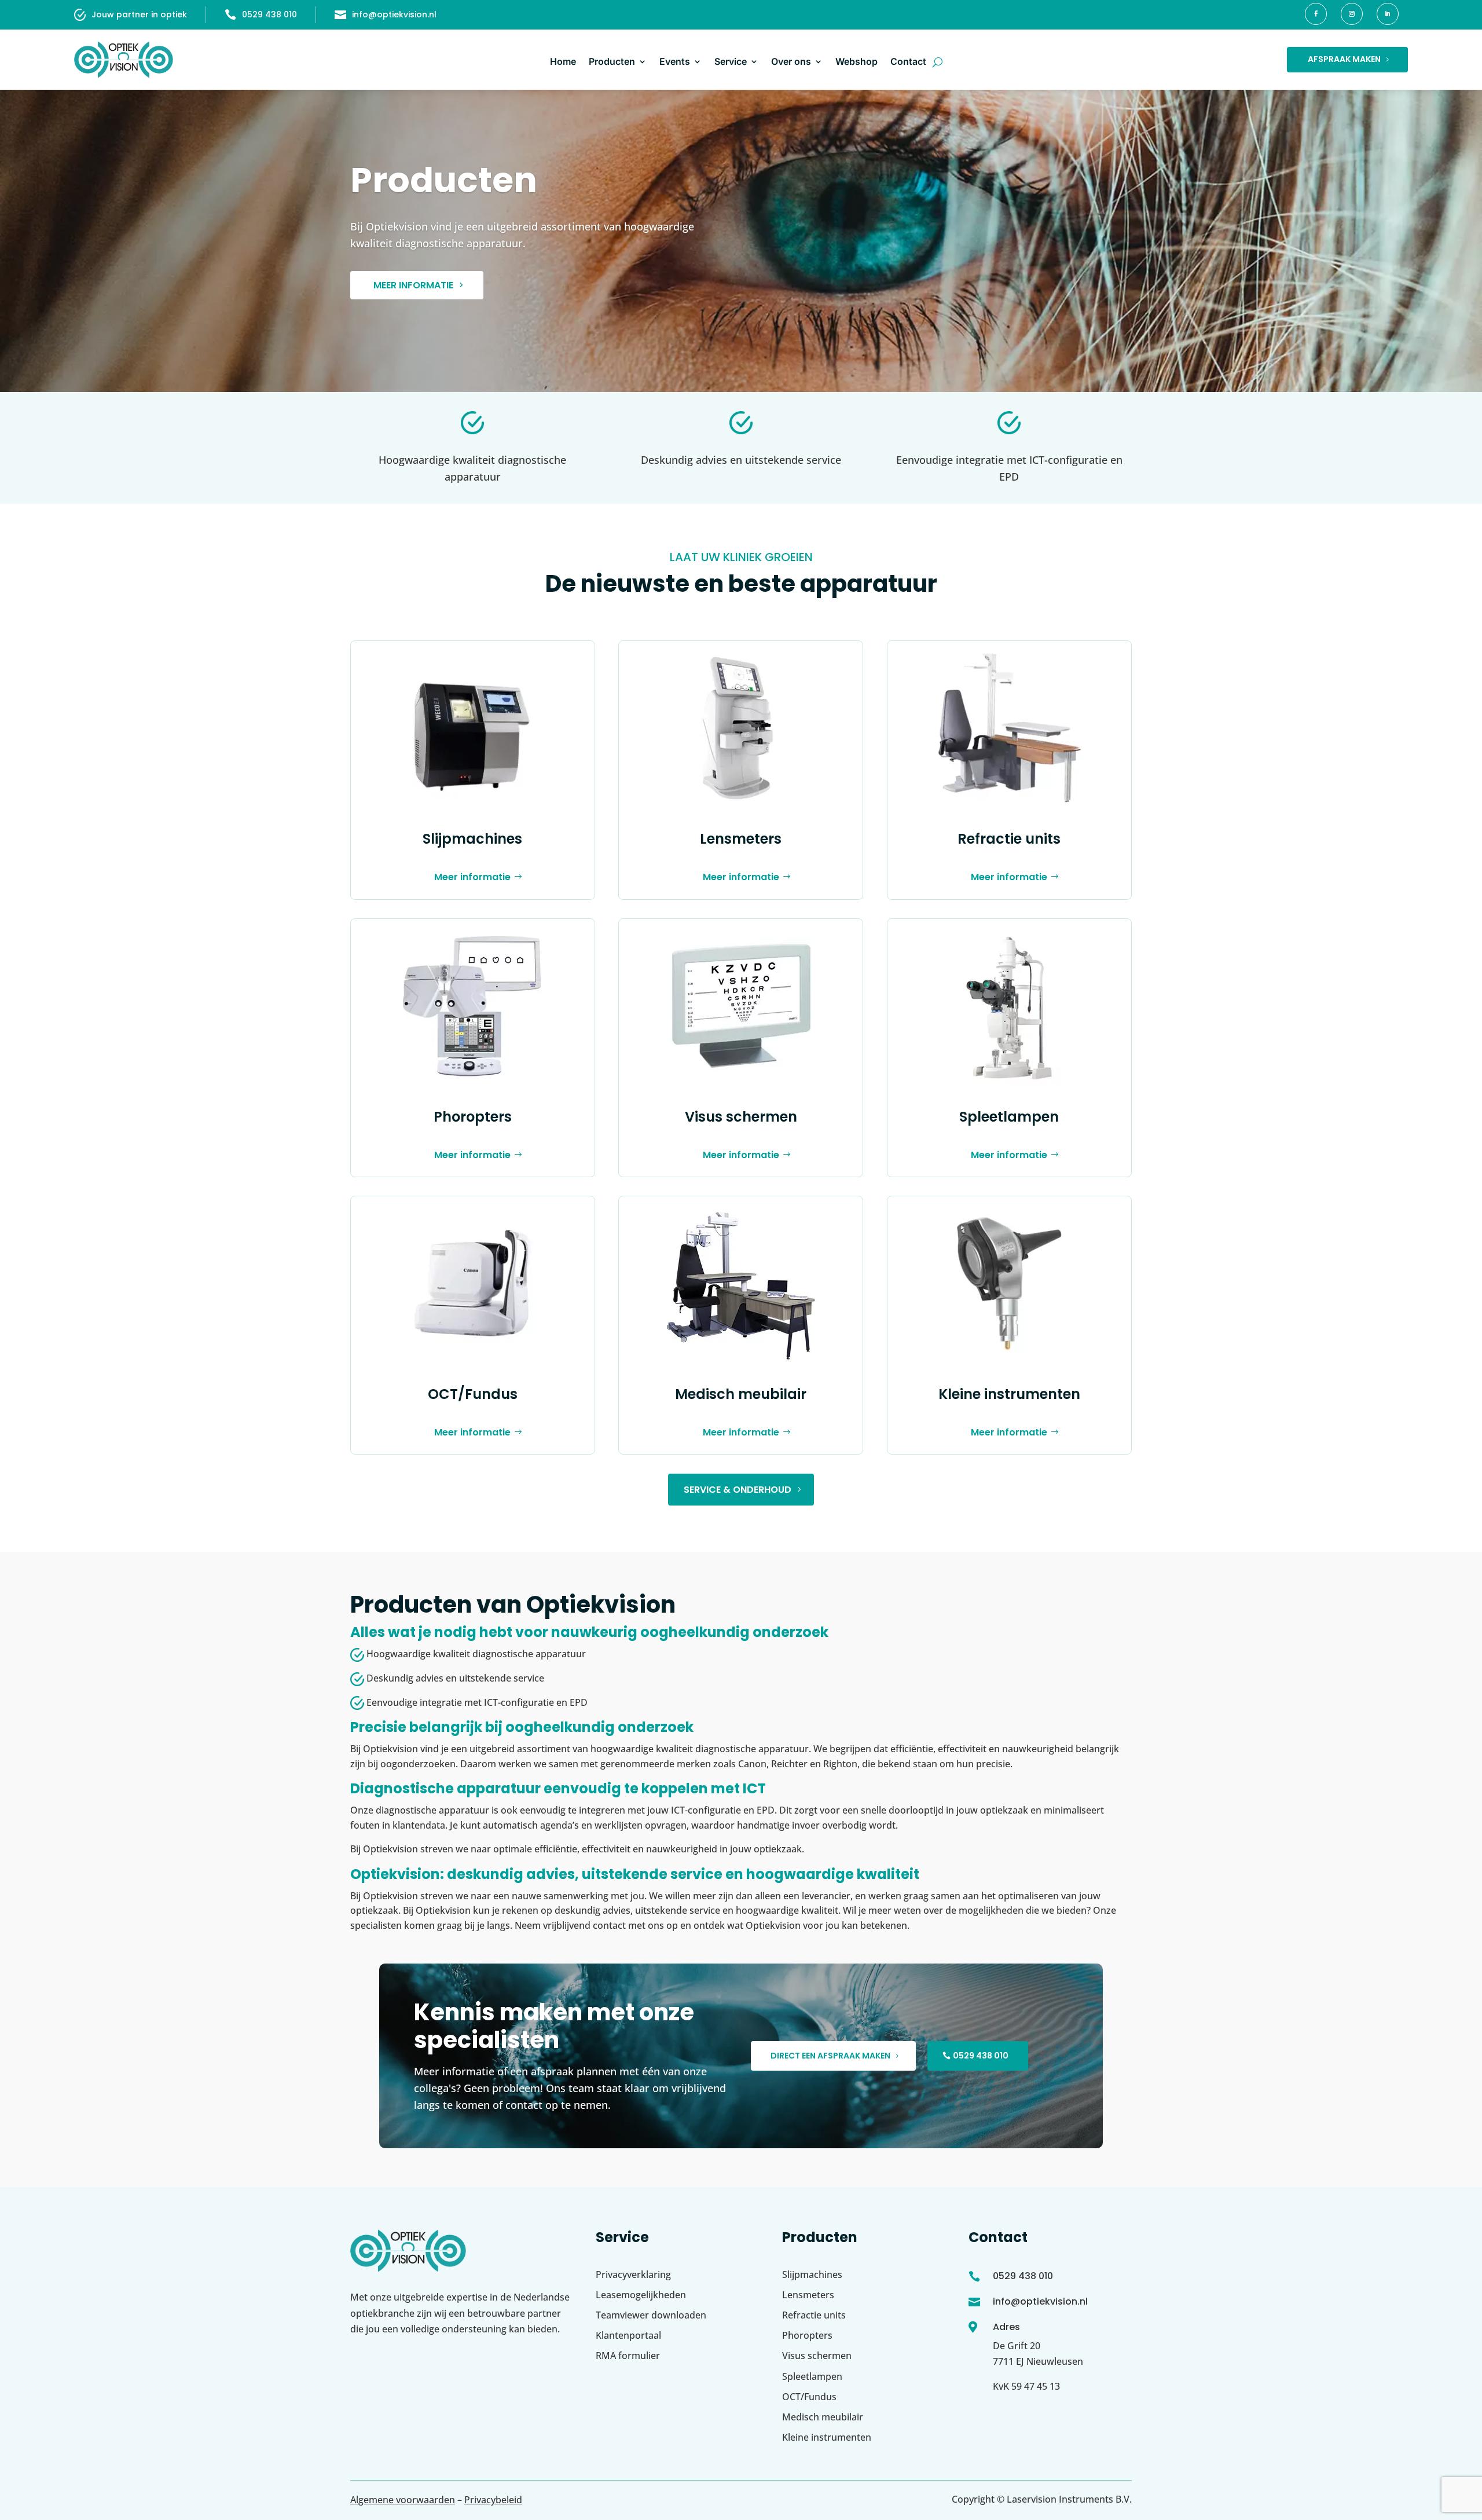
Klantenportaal (628, 2335)
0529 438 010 (269, 14)
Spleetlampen (1009, 1117)
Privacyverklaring (633, 2274)
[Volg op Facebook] (1316, 14)
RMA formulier (628, 2356)
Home (563, 61)
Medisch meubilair (741, 1394)
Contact (908, 61)
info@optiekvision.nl (394, 14)
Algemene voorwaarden (403, 2500)
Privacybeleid (493, 2500)
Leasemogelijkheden (641, 2295)
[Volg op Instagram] (1352, 14)
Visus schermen (741, 1117)
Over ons (791, 61)
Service (731, 61)
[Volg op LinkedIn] (1388, 14)
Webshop (856, 61)
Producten (612, 61)
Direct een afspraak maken (830, 2056)
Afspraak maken (1344, 59)
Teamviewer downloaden (651, 2315)
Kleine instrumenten (1009, 1394)
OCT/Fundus (473, 1394)
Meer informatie (413, 285)
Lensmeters (741, 839)
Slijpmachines (472, 839)
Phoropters (473, 1117)
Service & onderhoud (738, 1490)
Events (675, 61)
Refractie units (1009, 839)
